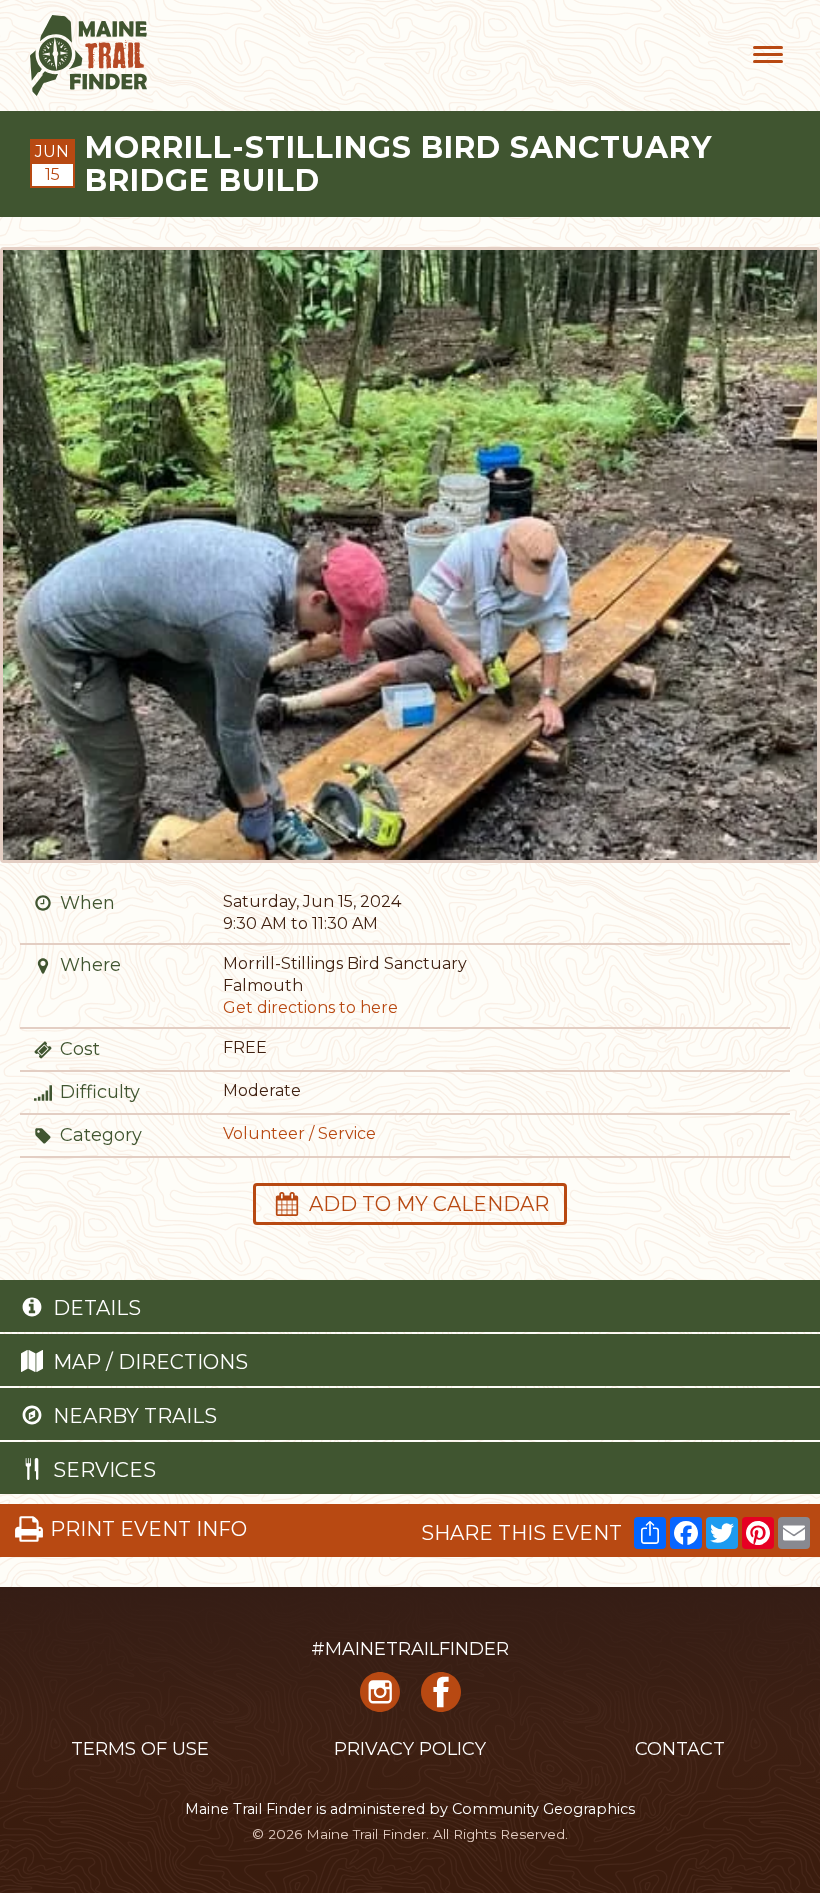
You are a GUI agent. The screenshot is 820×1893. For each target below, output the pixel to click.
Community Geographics (543, 1809)
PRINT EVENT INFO (148, 1529)
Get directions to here (310, 1007)
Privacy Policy (410, 1749)
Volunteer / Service (299, 1133)
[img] (43, 903)
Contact (680, 1749)
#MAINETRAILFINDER (410, 1649)
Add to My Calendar (429, 1204)
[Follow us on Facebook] (441, 1699)
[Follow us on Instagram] (380, 1699)
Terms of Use (140, 1749)
